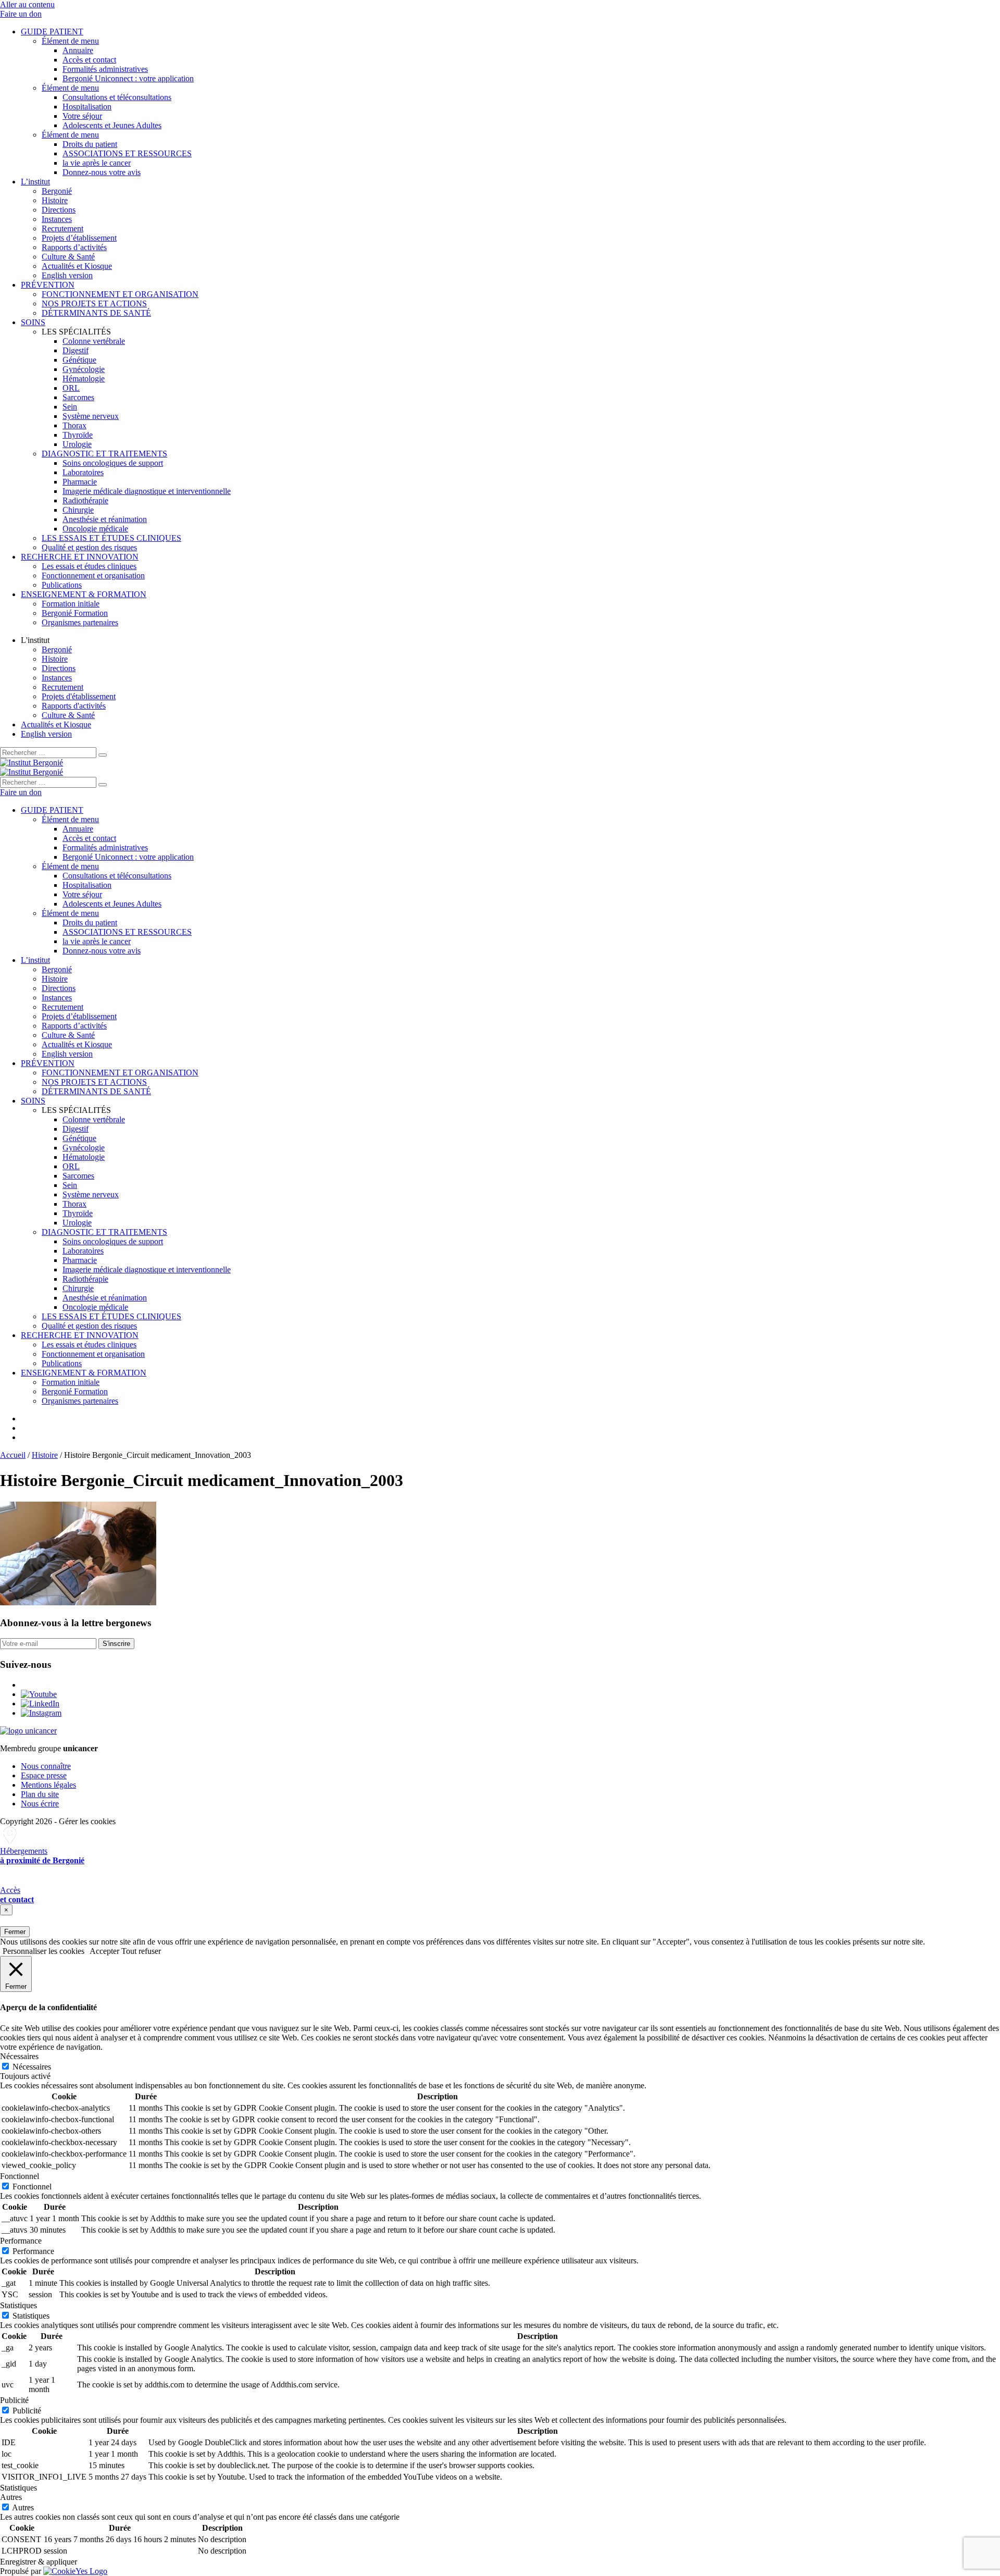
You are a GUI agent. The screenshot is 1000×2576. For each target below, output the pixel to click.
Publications (62, 585)
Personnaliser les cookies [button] (43, 1951)
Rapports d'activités (74, 706)
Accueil (13, 1455)
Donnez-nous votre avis (102, 172)
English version (67, 275)
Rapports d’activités (74, 247)
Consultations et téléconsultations (117, 97)
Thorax (74, 425)
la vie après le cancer (97, 163)
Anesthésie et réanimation (105, 519)
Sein (70, 407)
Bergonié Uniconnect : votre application (128, 78)
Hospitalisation (87, 107)
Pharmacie (80, 482)
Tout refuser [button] (141, 1951)
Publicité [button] (14, 2400)
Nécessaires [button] (19, 2056)
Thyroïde (78, 435)
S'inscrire (116, 1644)
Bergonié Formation (75, 613)
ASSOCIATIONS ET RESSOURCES (127, 153)
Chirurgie (78, 510)
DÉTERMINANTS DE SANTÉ (96, 313)
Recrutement (63, 228)
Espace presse (44, 1775)
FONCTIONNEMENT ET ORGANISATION (120, 294)
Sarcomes (78, 397)
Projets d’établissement (79, 238)
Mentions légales (48, 1785)
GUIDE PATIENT (52, 32)
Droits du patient (90, 144)
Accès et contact (89, 60)
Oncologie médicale (95, 529)
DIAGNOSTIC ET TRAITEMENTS (104, 454)
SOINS (33, 322)
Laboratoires (83, 472)
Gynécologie (84, 369)
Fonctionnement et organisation (93, 575)
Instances (57, 219)
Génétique (79, 360)
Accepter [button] (104, 1951)
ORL (71, 388)
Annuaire (78, 50)
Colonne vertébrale (94, 341)
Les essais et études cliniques (89, 566)
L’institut (35, 182)
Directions (59, 210)
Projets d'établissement (79, 696)
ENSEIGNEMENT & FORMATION (84, 594)
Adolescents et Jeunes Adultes (112, 125)
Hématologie (84, 379)
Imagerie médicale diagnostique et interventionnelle (147, 491)
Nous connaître (46, 1766)
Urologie (77, 444)
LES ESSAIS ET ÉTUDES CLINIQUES (111, 538)
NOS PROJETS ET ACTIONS (94, 304)
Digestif (76, 350)
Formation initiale (71, 604)
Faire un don (21, 14)
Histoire (55, 200)
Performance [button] (21, 2241)
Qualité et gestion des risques (89, 547)
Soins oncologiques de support (113, 463)
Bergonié (57, 191)
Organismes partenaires (80, 622)
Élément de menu (70, 41)
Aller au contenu (27, 4)
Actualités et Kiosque (77, 266)
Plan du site (40, 1794)
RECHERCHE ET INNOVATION (80, 557)
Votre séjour (82, 116)
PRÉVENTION (48, 285)
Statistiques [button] (18, 2305)
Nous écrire (40, 1804)
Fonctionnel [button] (20, 2176)
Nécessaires (32, 2067)
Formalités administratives (105, 69)
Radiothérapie (85, 500)
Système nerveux (91, 416)
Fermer (15, 1932)
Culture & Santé (68, 257)
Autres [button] (11, 2497)
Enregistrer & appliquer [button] (39, 2562)
